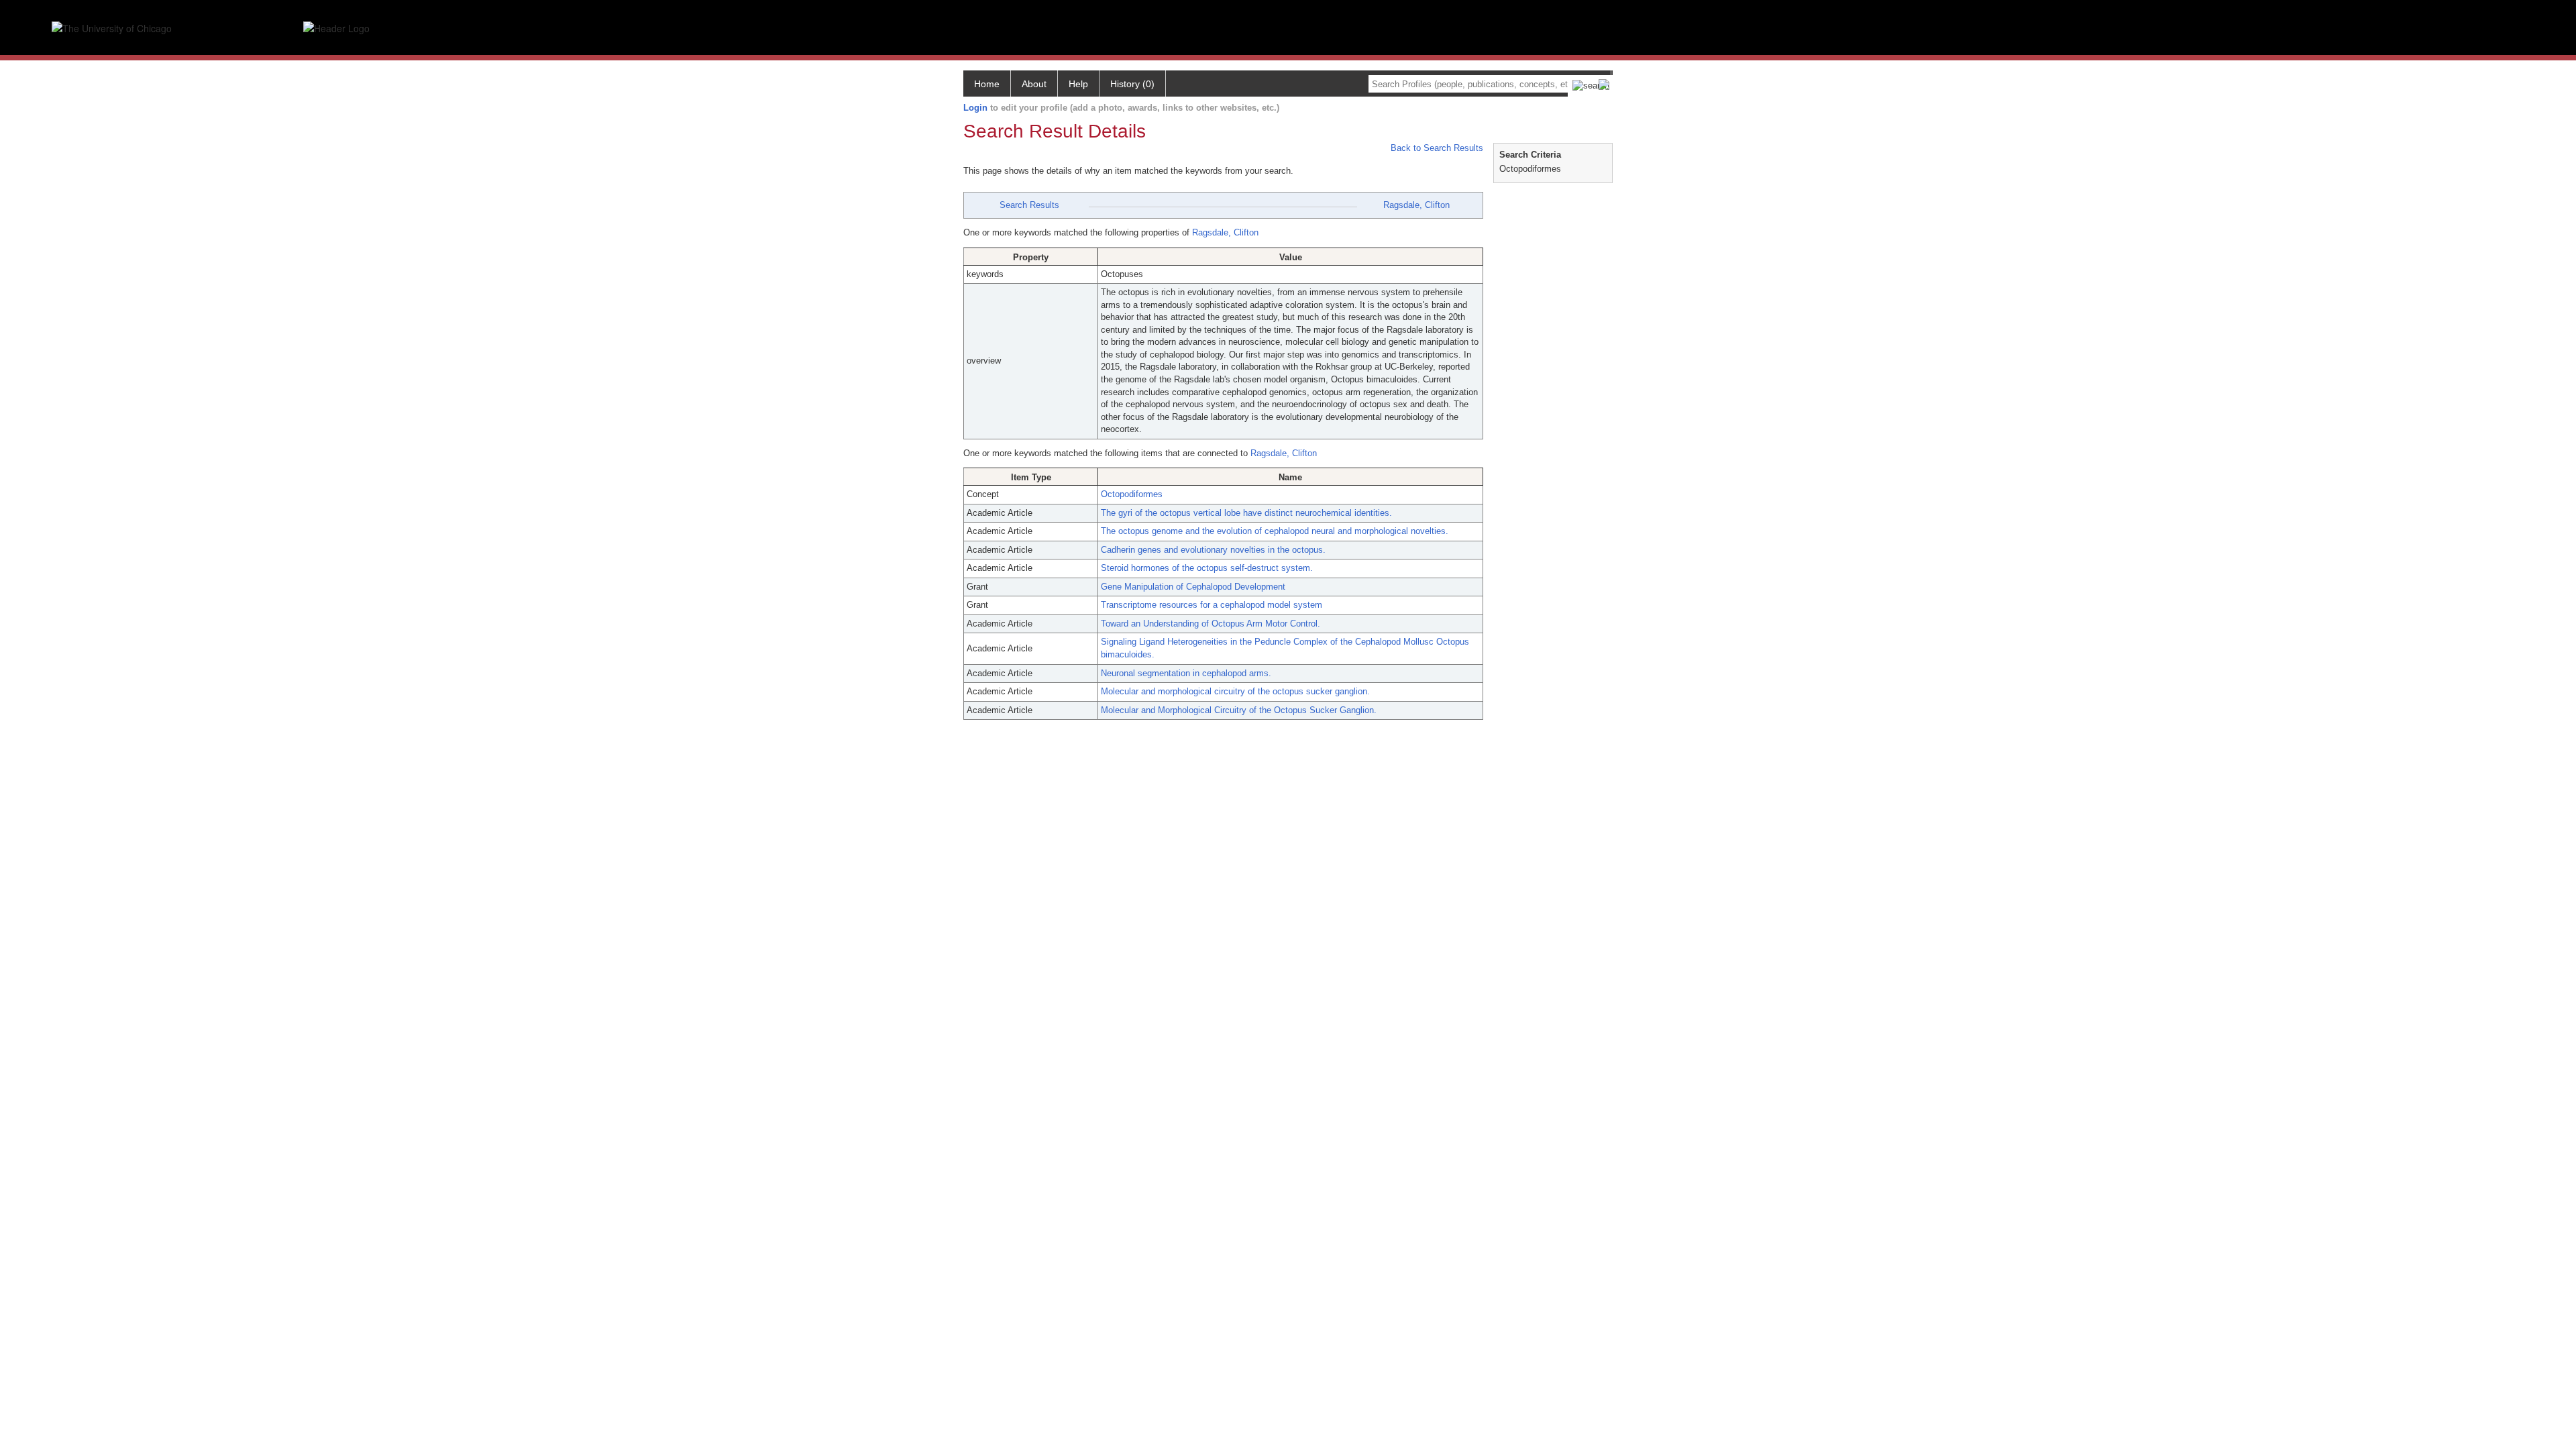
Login (975, 108)
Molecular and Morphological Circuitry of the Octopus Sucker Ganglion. (1239, 710)
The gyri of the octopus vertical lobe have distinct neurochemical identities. (1246, 513)
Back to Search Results (1436, 148)
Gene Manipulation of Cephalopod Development (1193, 587)
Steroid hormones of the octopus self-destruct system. (1207, 568)
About (1034, 84)
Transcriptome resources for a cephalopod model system (1212, 605)
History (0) (1132, 84)
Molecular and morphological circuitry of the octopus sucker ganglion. (1235, 691)
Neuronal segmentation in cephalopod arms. (1186, 673)
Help (1078, 84)
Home (987, 84)
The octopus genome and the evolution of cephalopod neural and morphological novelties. (1275, 531)
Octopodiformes (1132, 494)
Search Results (1029, 205)
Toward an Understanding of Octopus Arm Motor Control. (1211, 624)
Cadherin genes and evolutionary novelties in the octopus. (1213, 550)
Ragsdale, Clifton (1416, 205)
